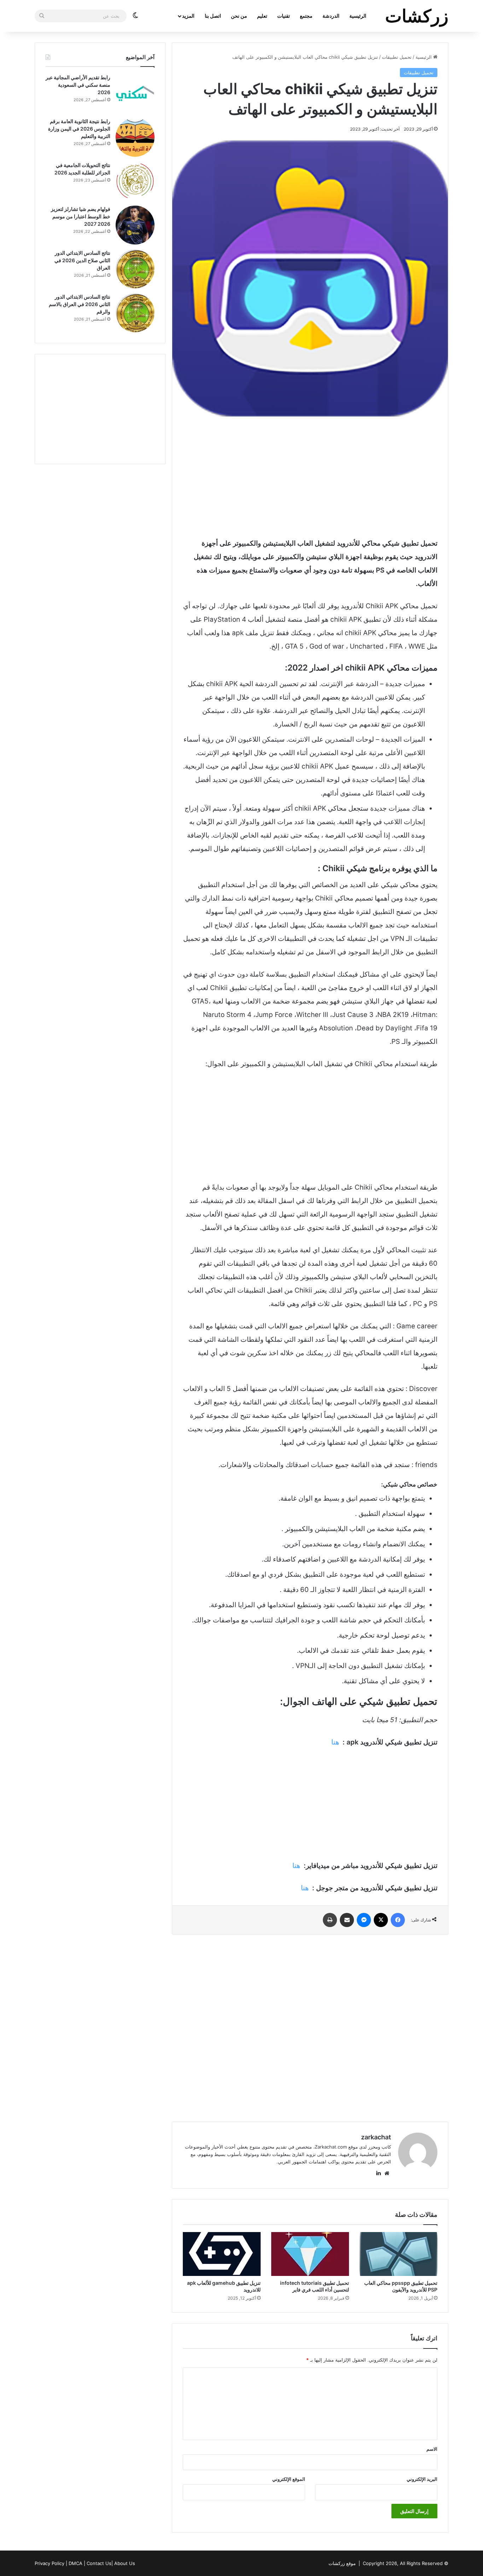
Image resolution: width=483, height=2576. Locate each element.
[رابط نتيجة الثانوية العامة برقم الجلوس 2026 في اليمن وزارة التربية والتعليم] (135, 137)
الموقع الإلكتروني (289, 2479)
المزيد (188, 16)
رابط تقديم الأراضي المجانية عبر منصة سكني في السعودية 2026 (78, 85)
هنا (335, 1742)
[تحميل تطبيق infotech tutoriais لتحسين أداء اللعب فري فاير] (310, 2254)
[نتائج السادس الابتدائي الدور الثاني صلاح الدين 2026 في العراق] (135, 269)
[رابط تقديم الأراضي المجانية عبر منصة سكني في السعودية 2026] (135, 93)
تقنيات (284, 16)
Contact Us (99, 2563)
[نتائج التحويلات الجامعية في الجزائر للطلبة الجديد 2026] (135, 181)
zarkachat (376, 2137)
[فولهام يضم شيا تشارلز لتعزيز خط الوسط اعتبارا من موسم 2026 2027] (135, 225)
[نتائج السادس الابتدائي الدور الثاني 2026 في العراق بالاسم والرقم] (135, 313)
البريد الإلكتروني (422, 2479)
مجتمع (306, 16)
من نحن (239, 16)
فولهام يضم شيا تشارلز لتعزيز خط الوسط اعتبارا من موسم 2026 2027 (81, 216)
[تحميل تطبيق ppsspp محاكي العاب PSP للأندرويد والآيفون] (398, 2254)
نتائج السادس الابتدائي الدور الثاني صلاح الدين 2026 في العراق (82, 260)
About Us (125, 2563)
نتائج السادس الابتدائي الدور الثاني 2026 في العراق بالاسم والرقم (80, 304)
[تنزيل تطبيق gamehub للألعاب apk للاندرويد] (222, 2254)
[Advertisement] (310, 477)
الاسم (432, 2449)
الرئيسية (358, 16)
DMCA (75, 2563)
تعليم (262, 16)
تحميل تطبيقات (397, 57)
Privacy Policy (50, 2563)
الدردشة (331, 16)
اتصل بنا (213, 16)
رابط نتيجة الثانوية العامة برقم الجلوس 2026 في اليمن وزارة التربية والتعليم (79, 129)
